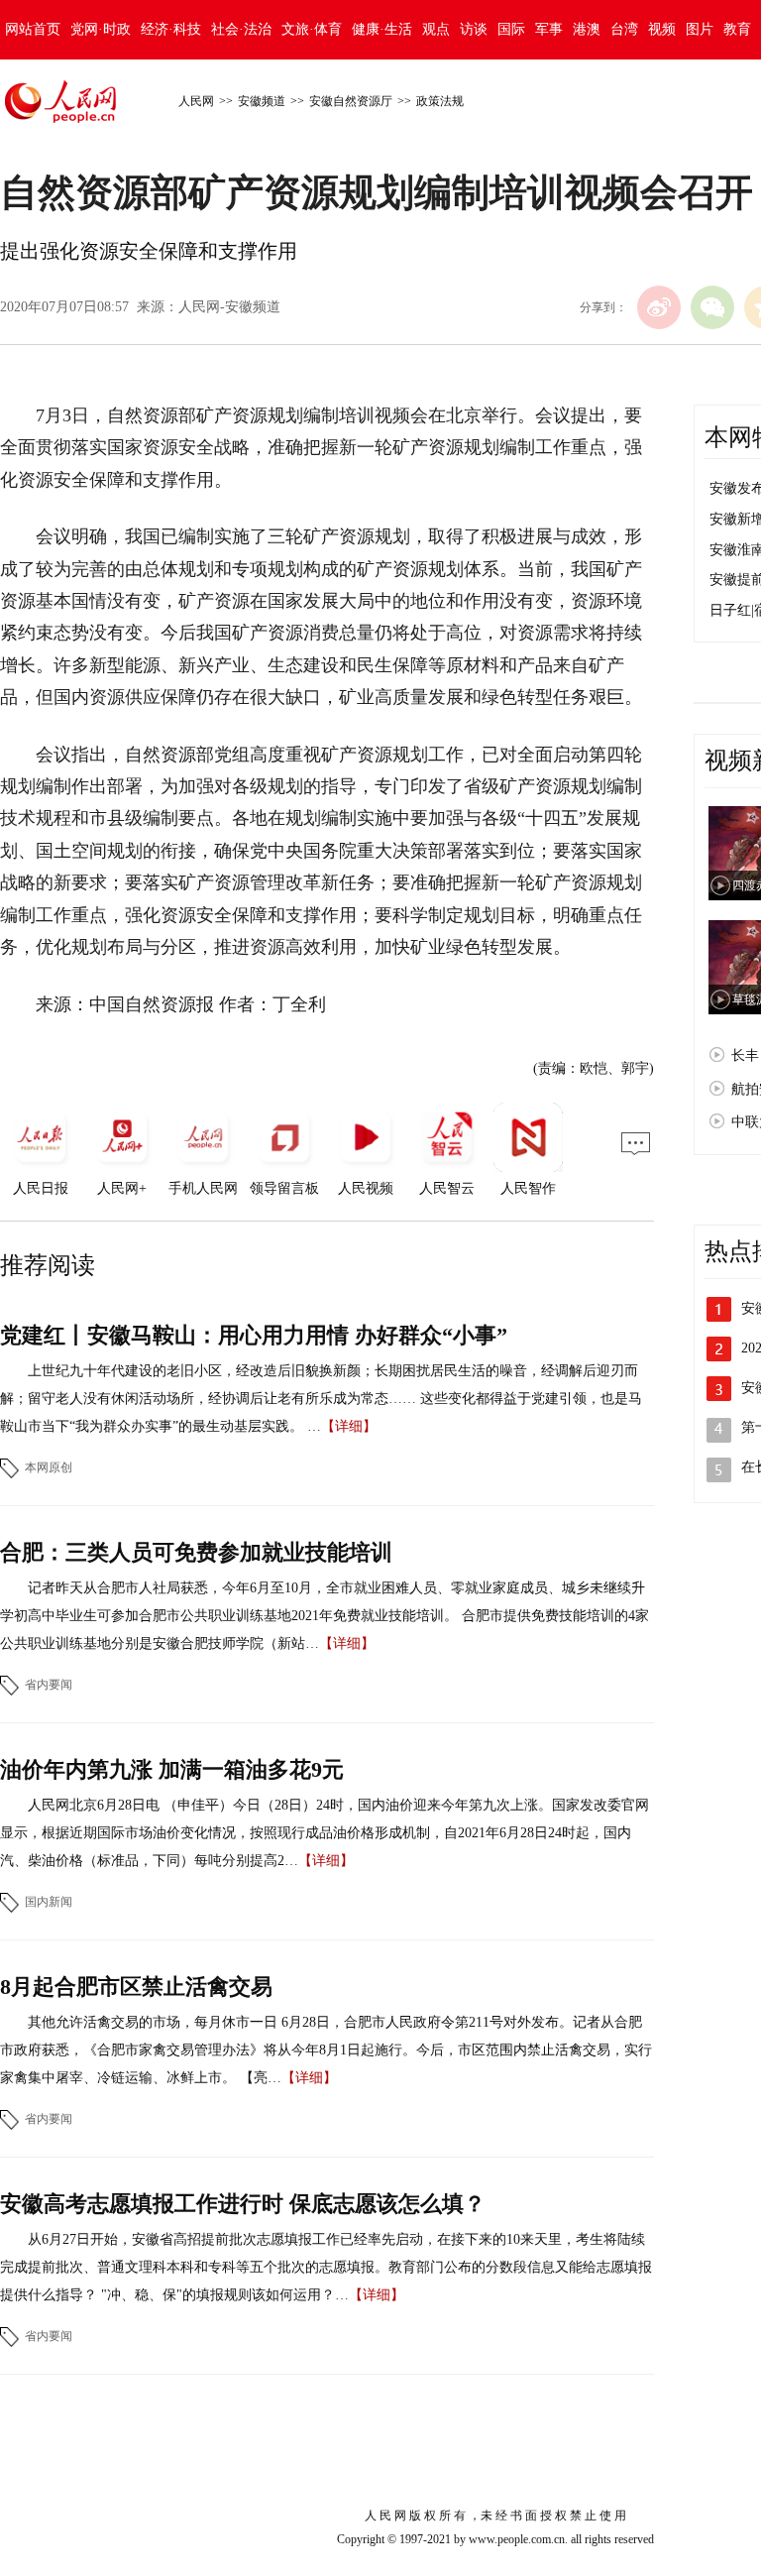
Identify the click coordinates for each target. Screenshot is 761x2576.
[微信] (712, 307)
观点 (436, 29)
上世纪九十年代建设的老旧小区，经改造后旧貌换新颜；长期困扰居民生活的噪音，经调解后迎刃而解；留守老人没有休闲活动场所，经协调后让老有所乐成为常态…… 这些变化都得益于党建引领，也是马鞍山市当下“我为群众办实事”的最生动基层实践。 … (321, 1399)
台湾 (624, 29)
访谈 (474, 29)
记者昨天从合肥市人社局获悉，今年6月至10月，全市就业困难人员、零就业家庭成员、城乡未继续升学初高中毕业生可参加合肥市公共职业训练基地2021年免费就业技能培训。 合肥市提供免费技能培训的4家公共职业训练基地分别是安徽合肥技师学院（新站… (325, 1616)
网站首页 (33, 29)
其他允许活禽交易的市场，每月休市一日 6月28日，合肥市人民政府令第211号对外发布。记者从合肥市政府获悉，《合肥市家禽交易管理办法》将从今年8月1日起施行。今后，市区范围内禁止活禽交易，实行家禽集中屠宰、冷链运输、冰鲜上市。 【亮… (326, 2050)
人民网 (196, 101)
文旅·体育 (312, 29)
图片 (700, 29)
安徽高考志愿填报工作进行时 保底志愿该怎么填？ (243, 2204)
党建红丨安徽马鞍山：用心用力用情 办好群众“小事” (254, 1335)
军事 (549, 29)
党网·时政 (101, 29)
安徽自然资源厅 (351, 101)
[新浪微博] (659, 307)
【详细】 (349, 1426)
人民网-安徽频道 (229, 307)
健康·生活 (382, 29)
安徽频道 (262, 101)
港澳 (587, 29)
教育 (737, 29)
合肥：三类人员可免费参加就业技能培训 (196, 1552)
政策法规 (440, 101)
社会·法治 (241, 29)
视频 (662, 29)
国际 (511, 29)
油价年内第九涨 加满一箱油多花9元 (172, 1769)
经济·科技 (171, 29)
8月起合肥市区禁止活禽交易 (136, 1987)
